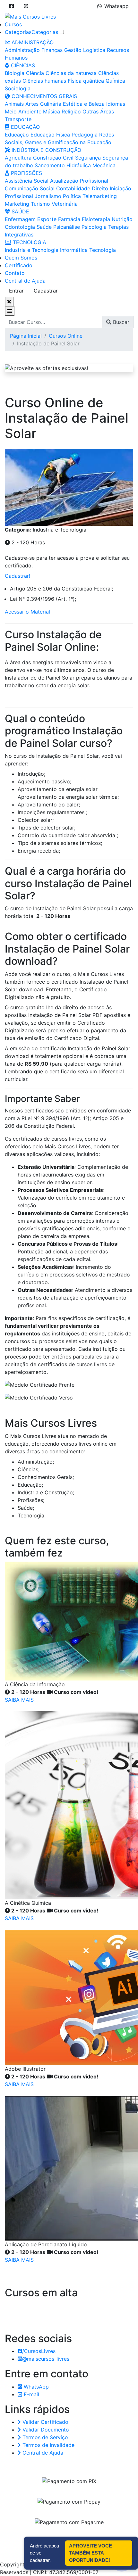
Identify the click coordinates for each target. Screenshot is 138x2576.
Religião (71, 111)
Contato (15, 273)
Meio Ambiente (23, 111)
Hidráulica (79, 165)
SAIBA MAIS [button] (19, 1700)
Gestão (73, 50)
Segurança (88, 158)
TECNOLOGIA (29, 242)
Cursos (13, 24)
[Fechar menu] (9, 301)
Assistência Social (27, 181)
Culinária (51, 104)
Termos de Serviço (44, 2437)
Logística (94, 50)
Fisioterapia (96, 219)
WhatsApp (35, 2387)
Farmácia (69, 219)
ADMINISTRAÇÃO (32, 42)
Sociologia (18, 88)
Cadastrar (46, 291)
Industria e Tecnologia (32, 250)
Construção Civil (53, 158)
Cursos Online (66, 336)
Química (115, 81)
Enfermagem (20, 219)
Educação (17, 135)
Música (52, 111)
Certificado (19, 265)
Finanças (52, 50)
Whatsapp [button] (116, 6)
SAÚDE (20, 211)
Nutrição (122, 219)
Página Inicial (26, 336)
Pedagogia (85, 135)
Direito (100, 188)
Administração (22, 50)
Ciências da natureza (71, 73)
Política (72, 196)
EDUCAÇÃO (25, 127)
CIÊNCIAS (22, 65)
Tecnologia (103, 250)
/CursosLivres (39, 2351)
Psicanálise (67, 227)
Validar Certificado (45, 2422)
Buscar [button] (120, 322)
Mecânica (104, 165)
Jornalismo (48, 196)
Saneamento (50, 165)
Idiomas (116, 104)
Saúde (44, 227)
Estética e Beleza (84, 104)
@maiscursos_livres (46, 2359)
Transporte (18, 119)
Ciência (35, 73)
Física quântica (86, 81)
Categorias (18, 32)
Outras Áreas (98, 111)
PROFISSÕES (26, 173)
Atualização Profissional (79, 181)
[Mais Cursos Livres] (30, 16)
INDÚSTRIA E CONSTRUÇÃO (46, 150)
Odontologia (20, 227)
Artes (32, 104)
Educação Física (50, 135)
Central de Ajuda (25, 281)
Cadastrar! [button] (17, 576)
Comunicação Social (30, 188)
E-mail (31, 2394)
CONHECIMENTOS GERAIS (43, 96)
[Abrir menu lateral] (10, 311)
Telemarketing (100, 196)
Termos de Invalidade (48, 2445)
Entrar (16, 291)
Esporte (47, 219)
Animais (14, 104)
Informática (74, 250)
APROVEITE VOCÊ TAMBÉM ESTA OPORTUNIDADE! (91, 2553)
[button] (12, 6)
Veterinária (65, 204)
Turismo (40, 204)
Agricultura (18, 158)
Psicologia (94, 227)
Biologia (15, 73)
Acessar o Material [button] (27, 612)
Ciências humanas (44, 81)
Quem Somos (21, 258)
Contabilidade (73, 188)
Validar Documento (45, 2430)
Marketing (17, 204)
